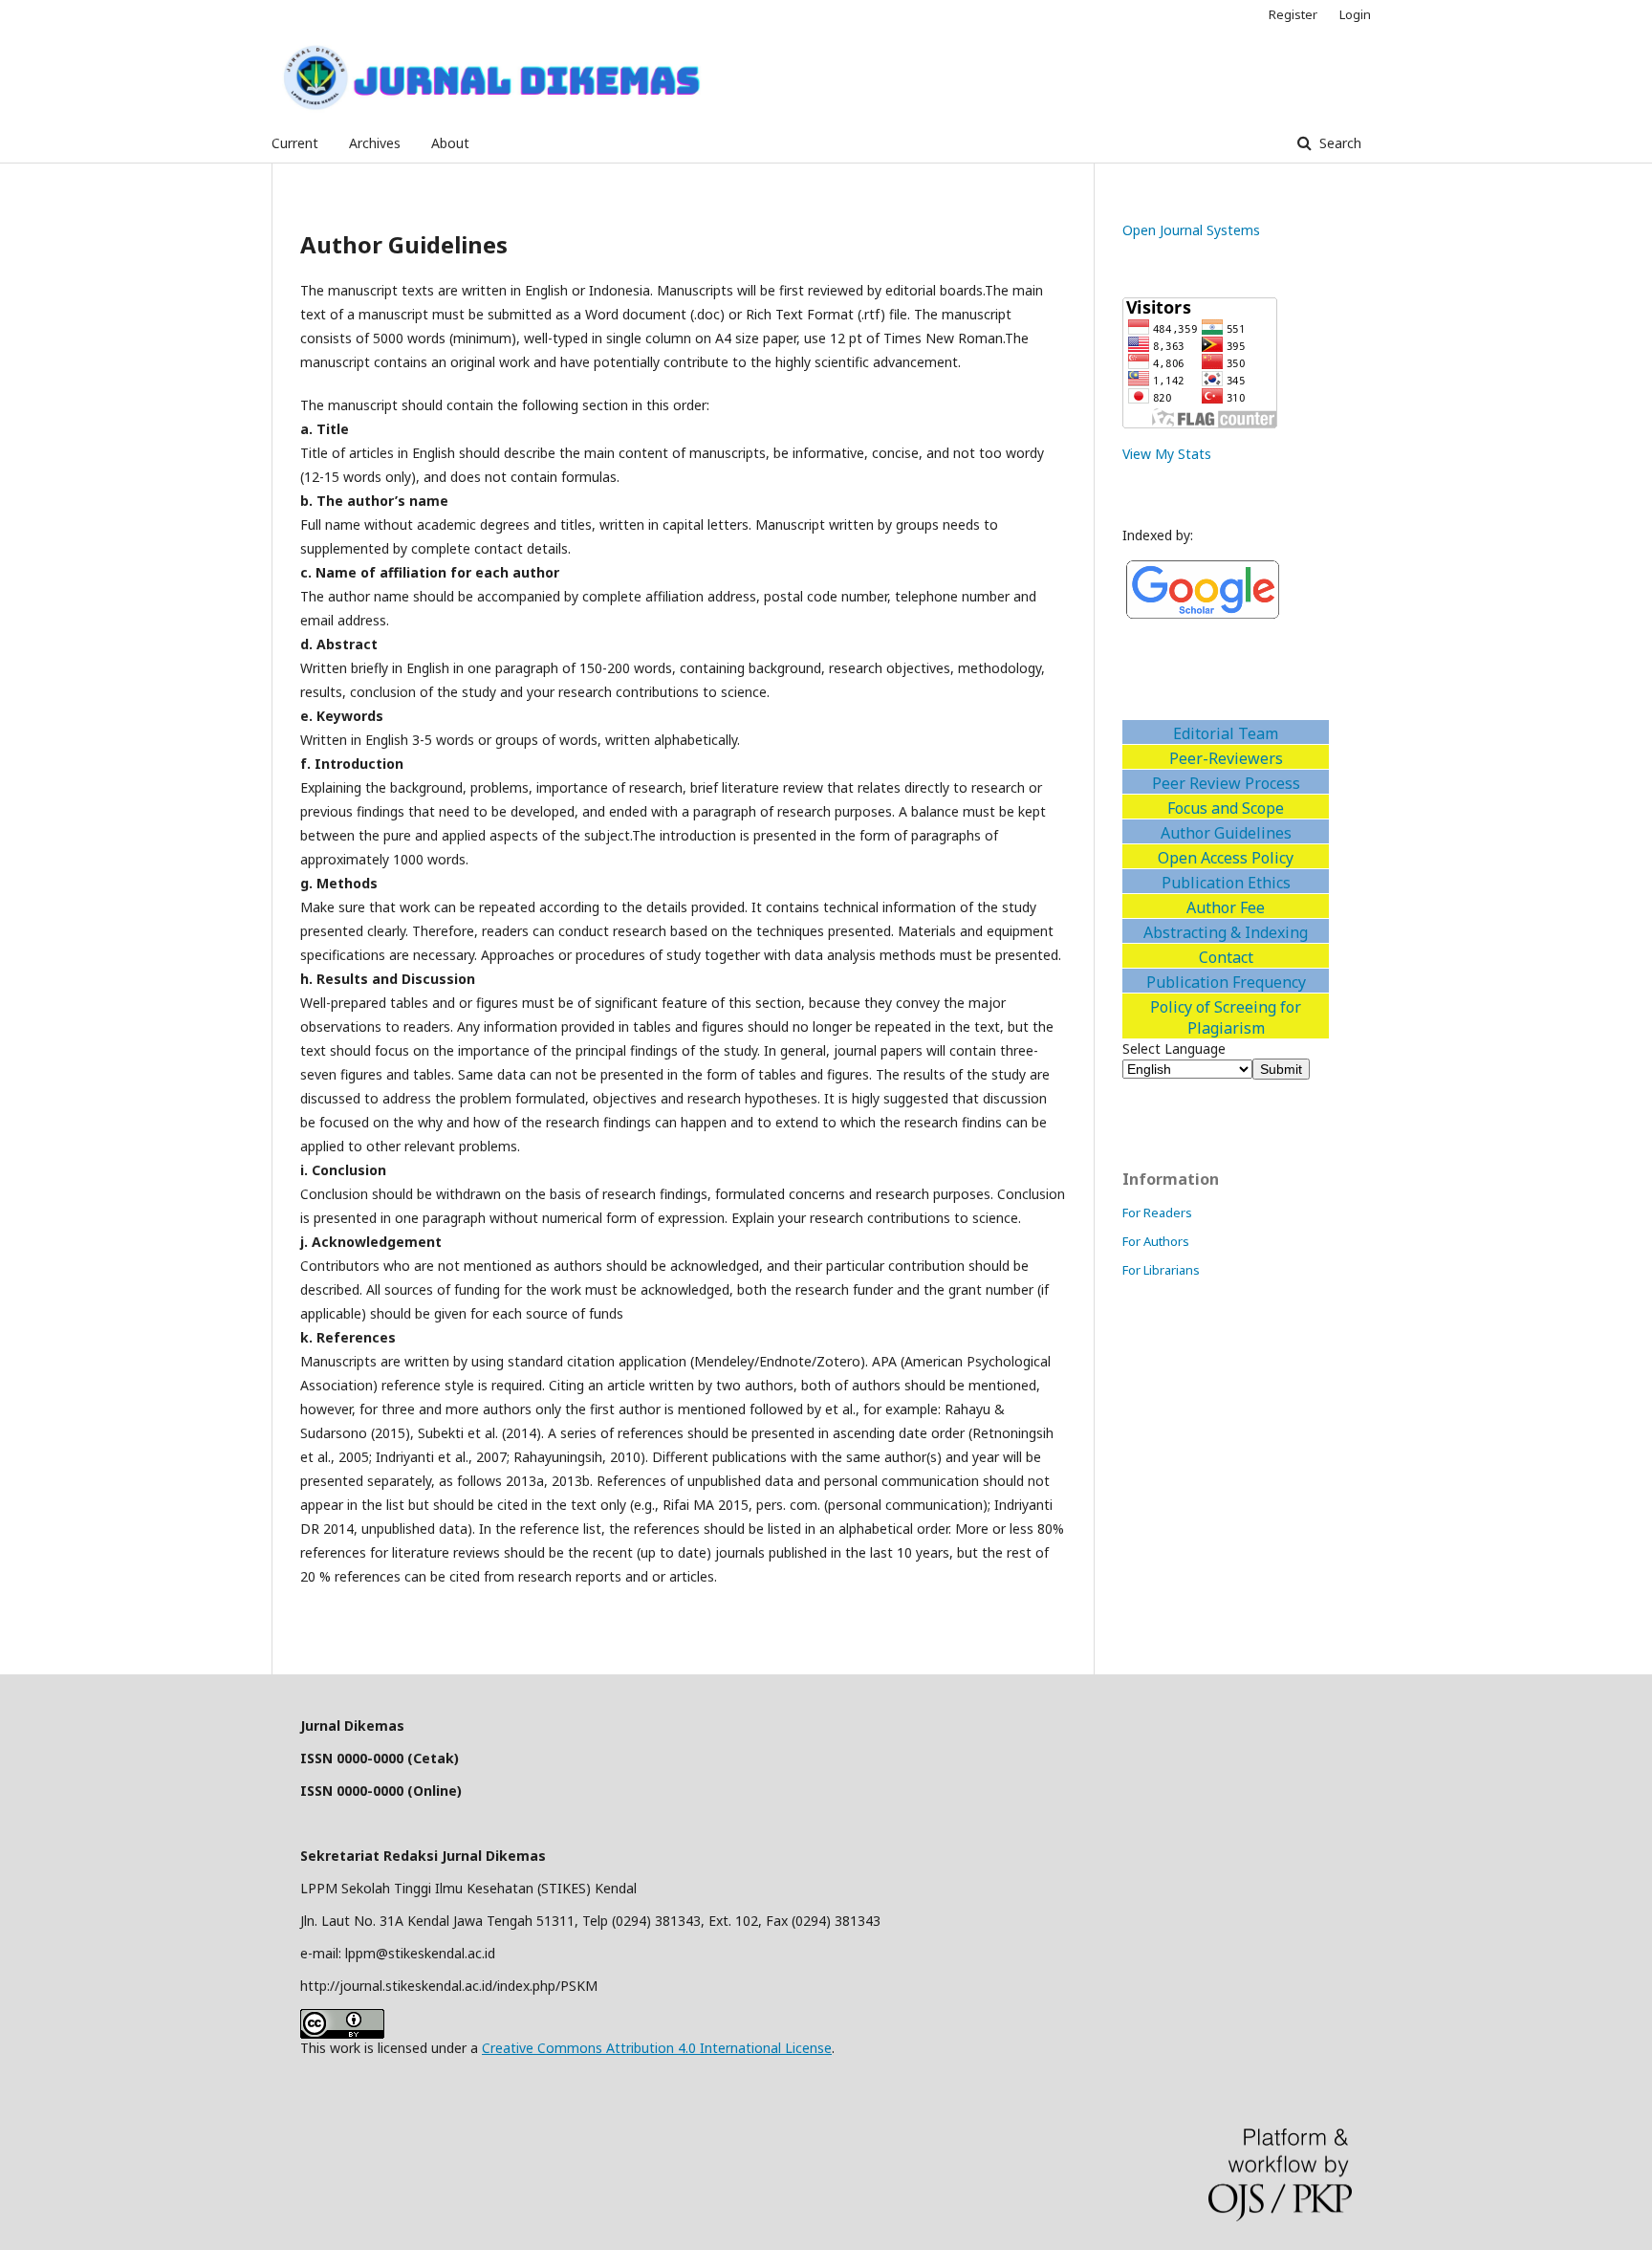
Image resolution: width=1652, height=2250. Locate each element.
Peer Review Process (1226, 783)
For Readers (1157, 1212)
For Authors (1156, 1241)
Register (1293, 14)
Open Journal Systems (1191, 230)
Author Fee (1226, 907)
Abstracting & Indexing (1226, 932)
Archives (375, 143)
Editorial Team (1226, 733)
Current (295, 143)
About (450, 143)
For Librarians (1161, 1270)
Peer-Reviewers (1226, 758)
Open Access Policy (1226, 858)
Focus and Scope (1226, 808)
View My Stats (1167, 454)
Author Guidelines (1226, 833)
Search (1338, 143)
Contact (1226, 957)
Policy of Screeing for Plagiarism (1226, 1017)
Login (1355, 14)
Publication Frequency (1226, 982)
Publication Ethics (1226, 883)
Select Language (1174, 1049)
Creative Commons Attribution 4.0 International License (657, 2048)
